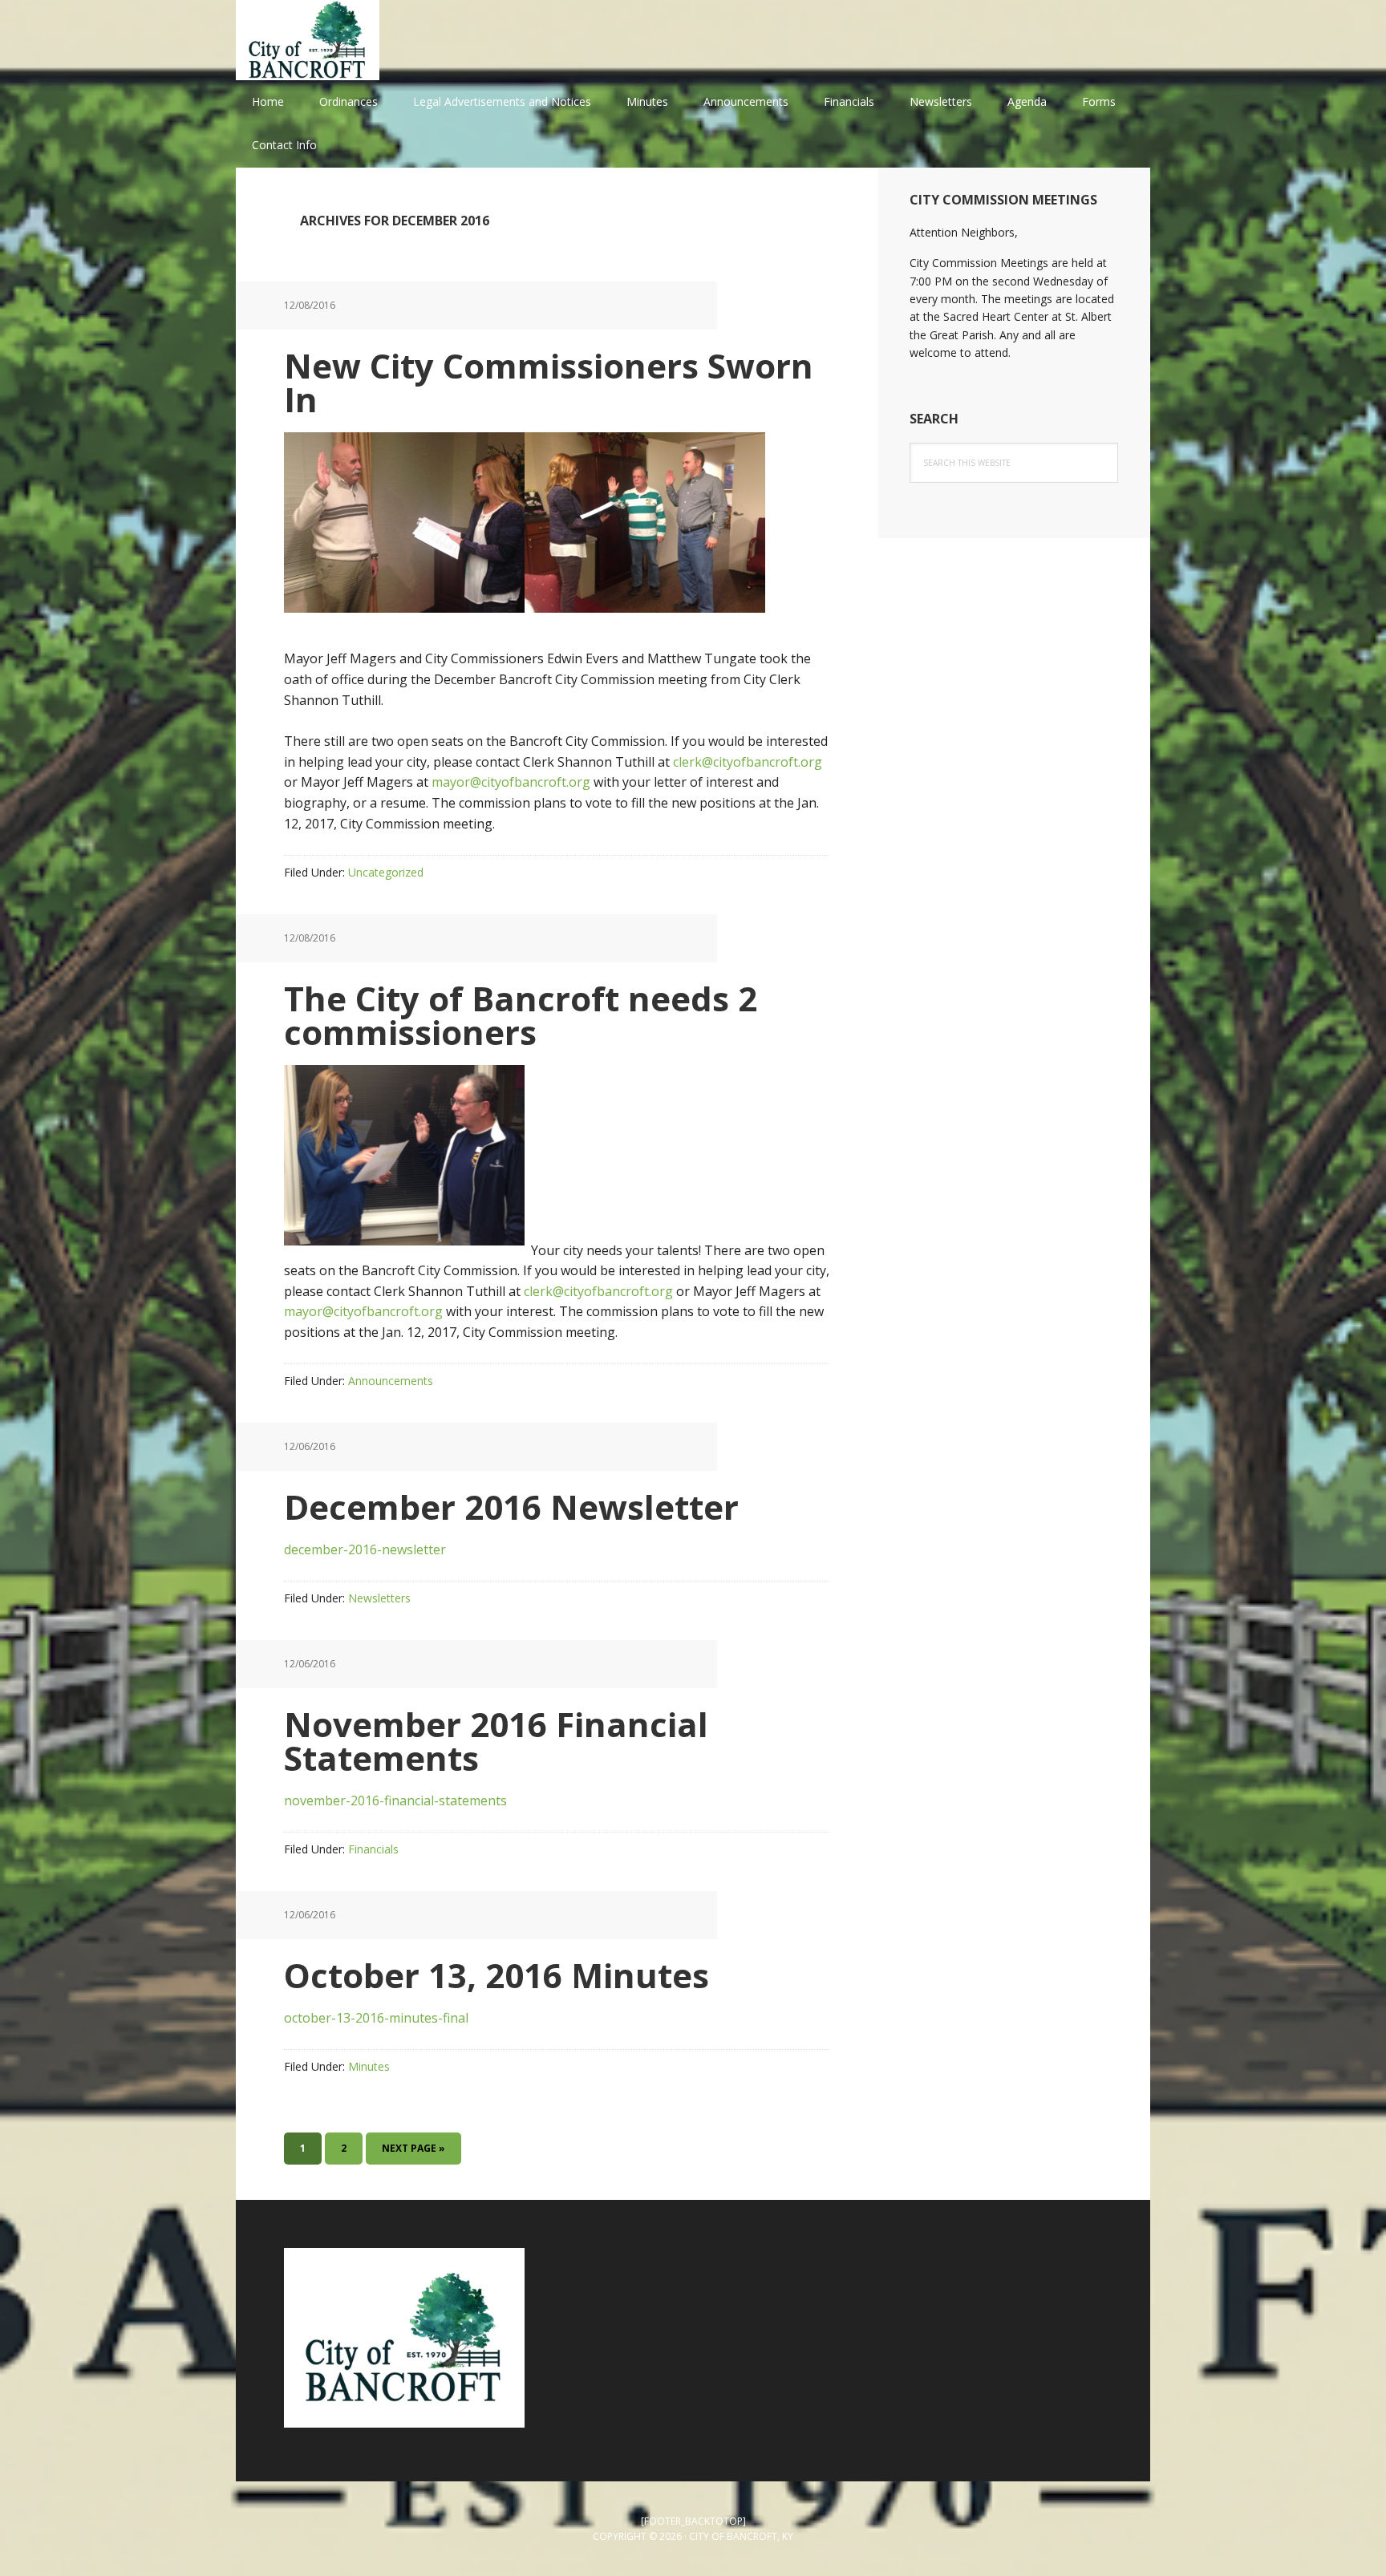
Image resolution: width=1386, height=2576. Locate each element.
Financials (373, 1849)
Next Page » (413, 2153)
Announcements (391, 1381)
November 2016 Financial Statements (496, 1741)
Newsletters (379, 1598)
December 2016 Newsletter (511, 1507)
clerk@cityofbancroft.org (748, 762)
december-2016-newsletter (365, 1549)
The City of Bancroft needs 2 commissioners (521, 1015)
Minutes (369, 2066)
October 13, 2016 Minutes (496, 1975)
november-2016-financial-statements (395, 1800)
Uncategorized (386, 872)
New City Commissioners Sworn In (549, 382)
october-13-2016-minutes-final (376, 2018)
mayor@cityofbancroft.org (511, 782)
